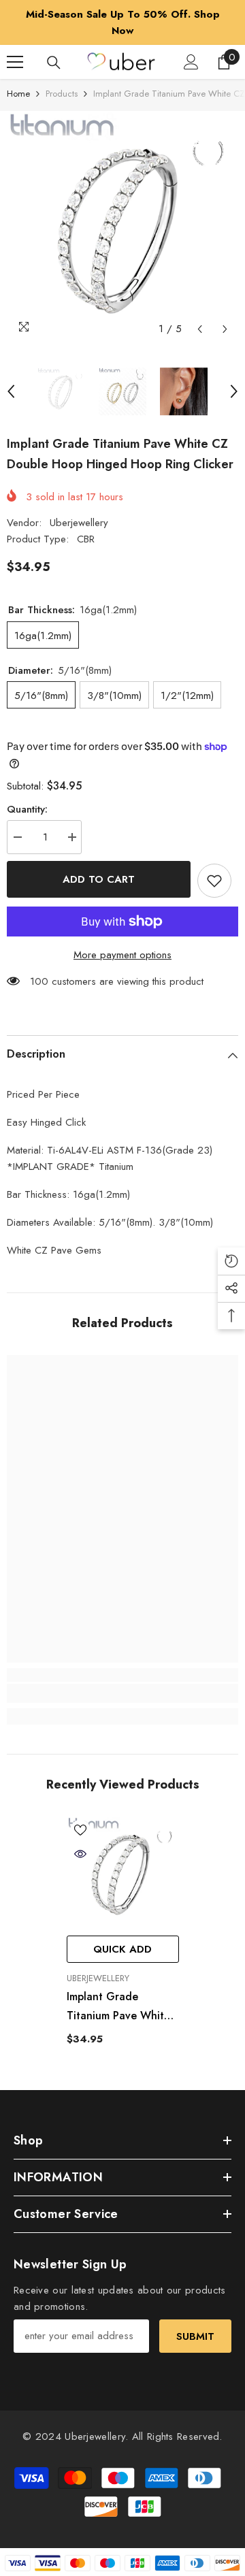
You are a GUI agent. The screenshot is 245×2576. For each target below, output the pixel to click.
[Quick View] (80, 1854)
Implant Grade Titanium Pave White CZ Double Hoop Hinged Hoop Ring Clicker (118, 2007)
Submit (195, 2336)
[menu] (15, 62)
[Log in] (191, 62)
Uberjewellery (79, 523)
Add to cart (99, 879)
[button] (200, 329)
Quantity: (27, 809)
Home (18, 94)
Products (62, 94)
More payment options (122, 955)
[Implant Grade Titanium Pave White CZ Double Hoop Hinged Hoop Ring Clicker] (123, 1873)
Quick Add (122, 1949)
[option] (122, 22)
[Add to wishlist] (214, 881)
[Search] (54, 63)
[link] (122, 1693)
